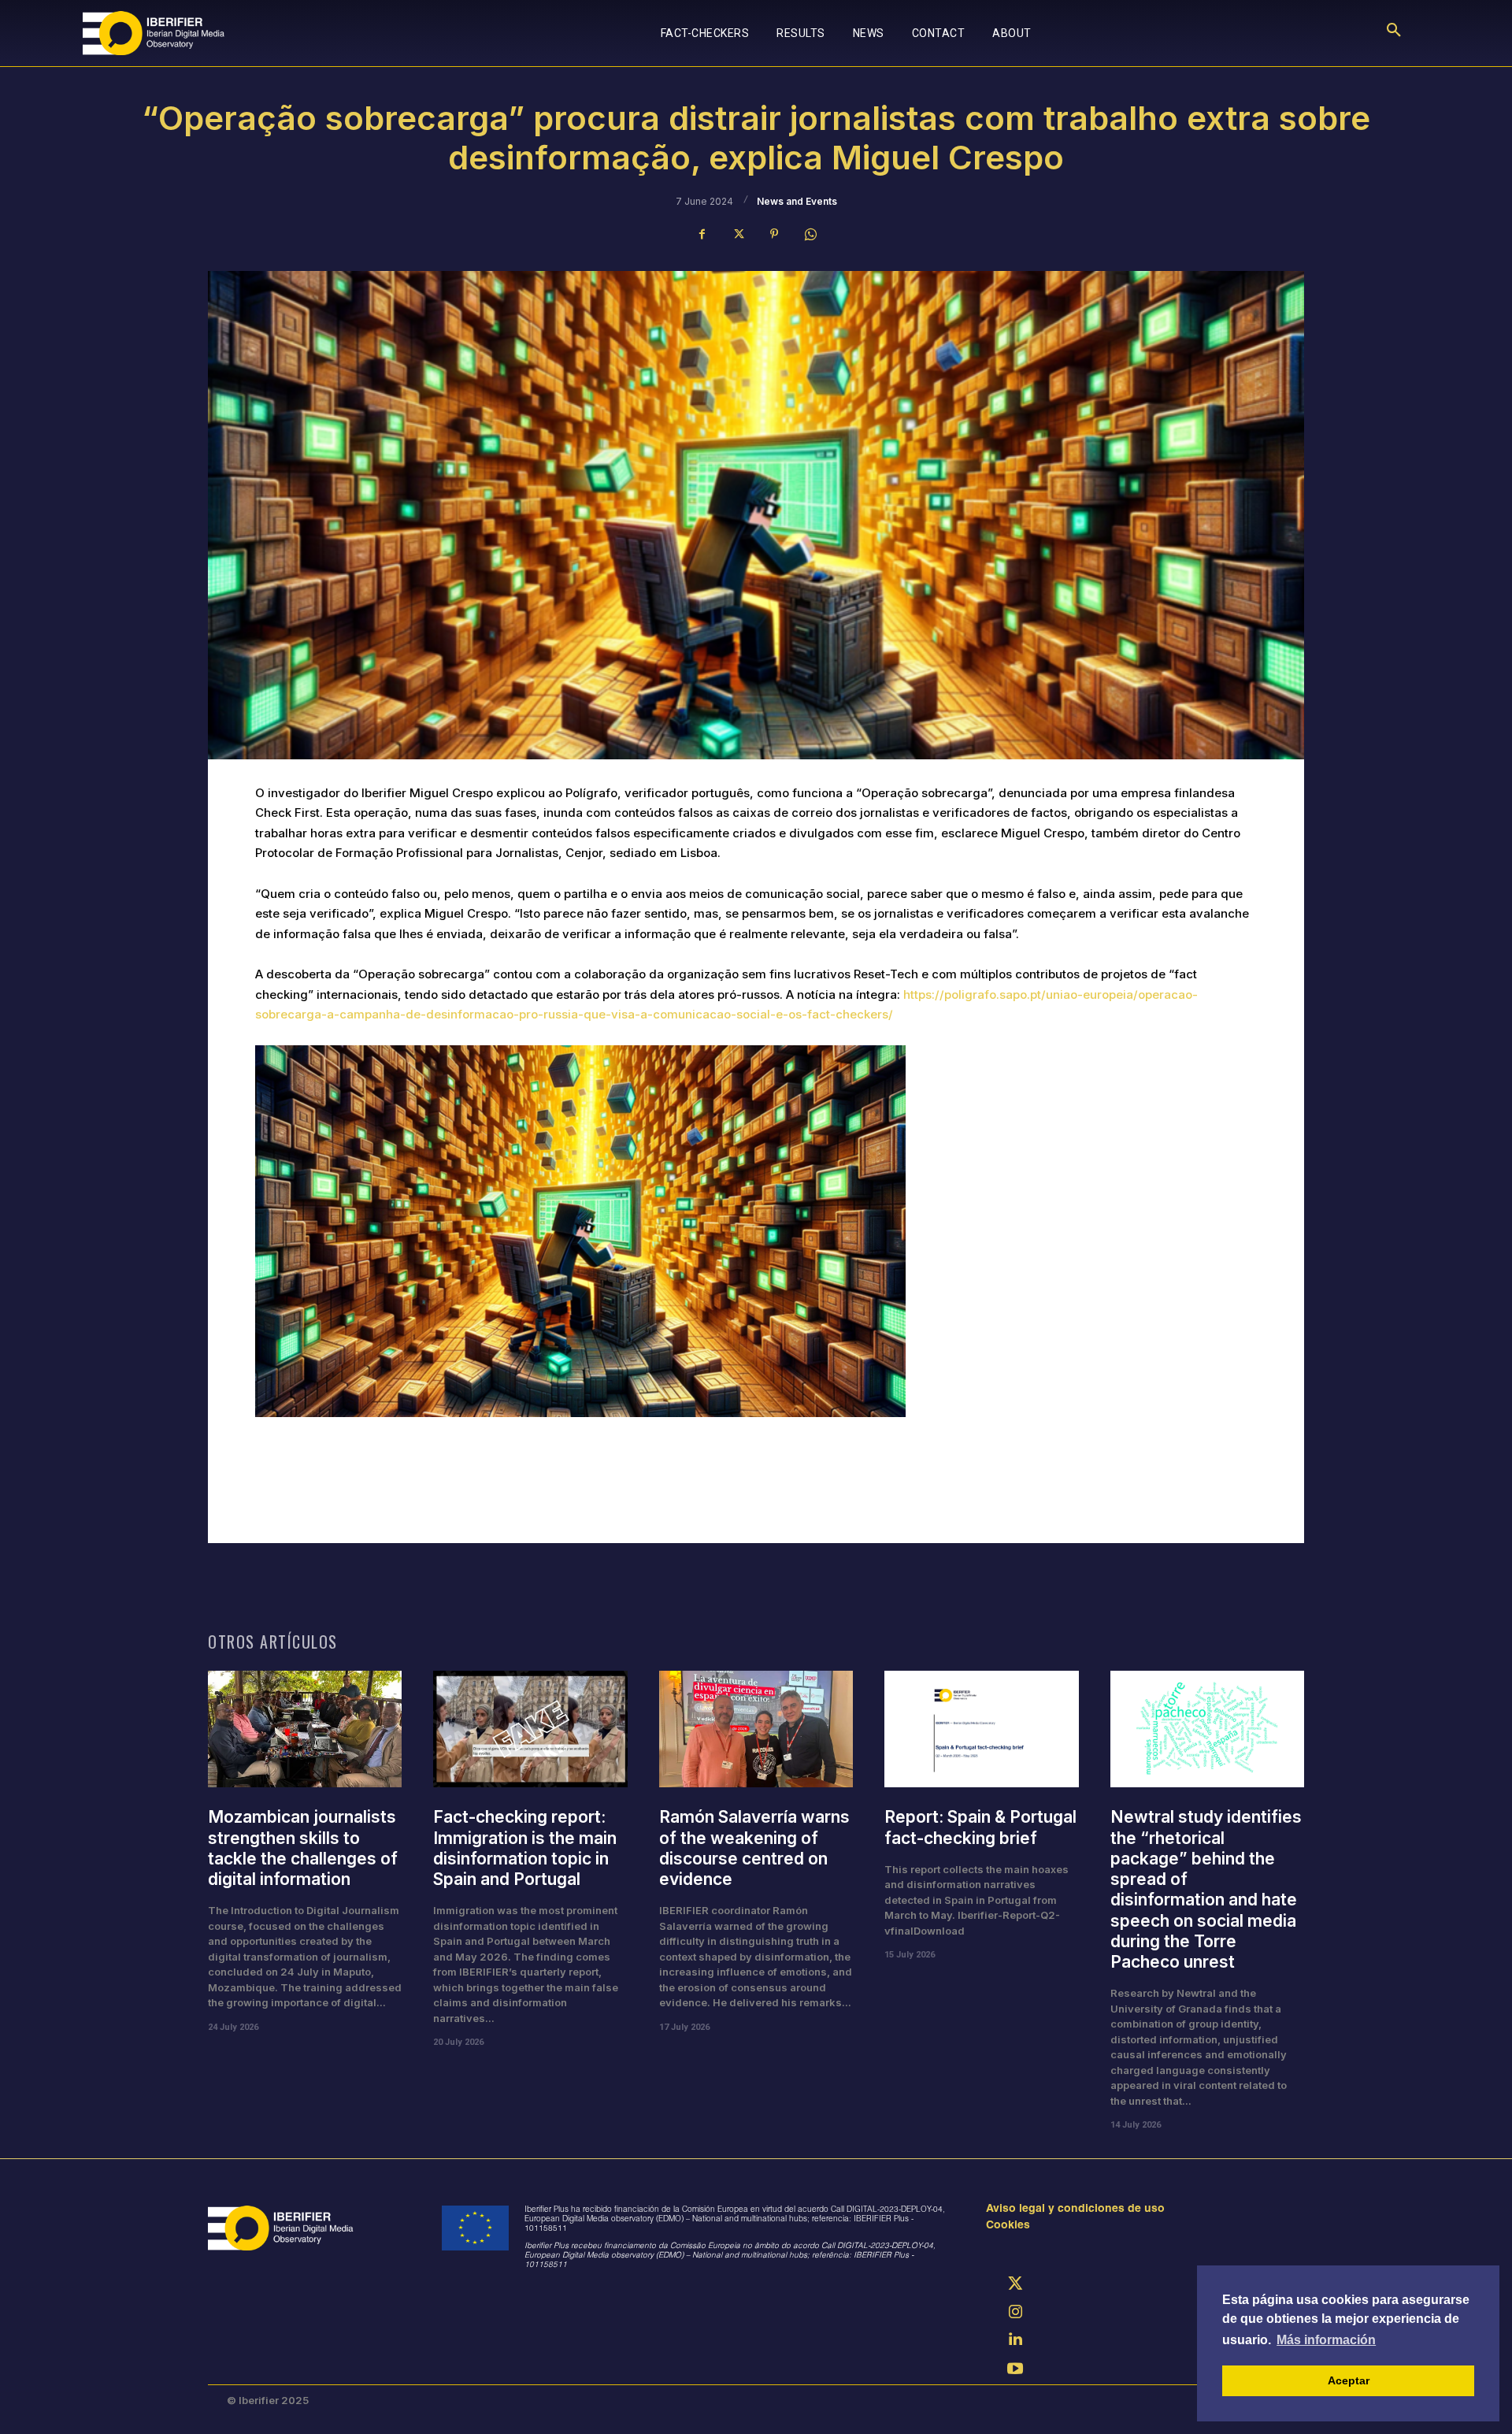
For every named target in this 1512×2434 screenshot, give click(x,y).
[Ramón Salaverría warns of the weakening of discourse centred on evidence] (756, 1729)
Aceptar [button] (1349, 2380)
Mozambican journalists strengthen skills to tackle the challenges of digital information (303, 1848)
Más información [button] (1326, 2340)
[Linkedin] (1015, 2342)
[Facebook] (702, 234)
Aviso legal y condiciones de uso (1075, 2210)
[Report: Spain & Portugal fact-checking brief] (981, 1729)
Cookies (1008, 2226)
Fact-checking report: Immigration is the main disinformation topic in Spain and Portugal (525, 1848)
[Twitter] (738, 234)
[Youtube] (1015, 2370)
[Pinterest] (774, 234)
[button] (1394, 33)
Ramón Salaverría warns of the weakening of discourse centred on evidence (754, 1848)
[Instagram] (1015, 2313)
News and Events (797, 202)
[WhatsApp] (810, 234)
